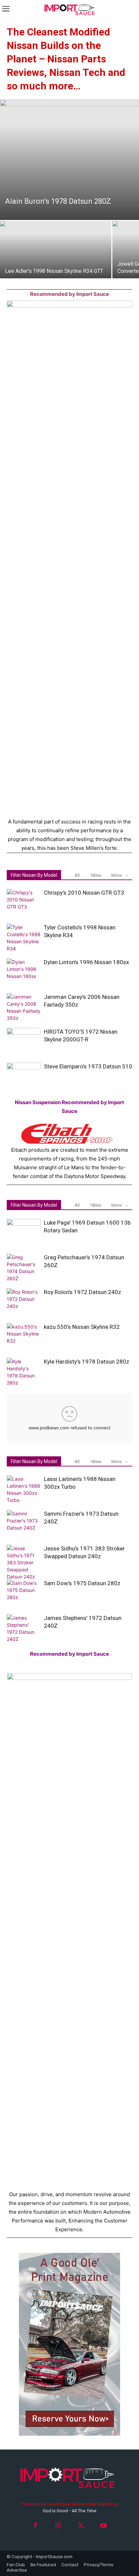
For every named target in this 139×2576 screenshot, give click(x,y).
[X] (81, 2526)
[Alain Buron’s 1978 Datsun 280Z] (69, 160)
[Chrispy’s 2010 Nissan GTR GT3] (24, 901)
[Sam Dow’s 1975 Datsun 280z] (24, 1592)
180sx (95, 875)
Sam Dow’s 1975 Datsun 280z (82, 1583)
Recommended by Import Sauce (69, 294)
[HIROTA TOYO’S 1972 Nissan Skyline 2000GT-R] (24, 1040)
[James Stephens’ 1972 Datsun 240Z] (24, 1628)
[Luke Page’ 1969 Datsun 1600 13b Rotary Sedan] (24, 1231)
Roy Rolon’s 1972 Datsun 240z (82, 1292)
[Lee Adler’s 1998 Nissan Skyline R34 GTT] (56, 262)
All (77, 875)
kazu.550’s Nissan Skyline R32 (82, 1327)
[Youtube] (103, 2526)
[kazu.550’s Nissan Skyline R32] (24, 1335)
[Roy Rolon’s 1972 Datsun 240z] (24, 1301)
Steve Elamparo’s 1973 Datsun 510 (88, 1066)
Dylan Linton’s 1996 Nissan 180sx (86, 962)
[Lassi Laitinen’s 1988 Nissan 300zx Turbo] (24, 1489)
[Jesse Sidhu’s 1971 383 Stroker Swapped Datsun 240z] (24, 1562)
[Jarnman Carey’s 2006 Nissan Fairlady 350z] (24, 1007)
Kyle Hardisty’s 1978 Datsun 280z (87, 1362)
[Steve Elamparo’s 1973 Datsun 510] (24, 1075)
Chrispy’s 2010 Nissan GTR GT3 (84, 893)
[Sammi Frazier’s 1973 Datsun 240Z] (24, 1522)
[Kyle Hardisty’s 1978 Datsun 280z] (24, 1372)
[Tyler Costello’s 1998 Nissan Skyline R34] (24, 938)
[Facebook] (36, 2526)
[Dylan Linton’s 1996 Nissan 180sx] (24, 971)
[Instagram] (58, 2526)
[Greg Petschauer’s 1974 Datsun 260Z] (24, 1268)
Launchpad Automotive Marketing (83, 2504)
